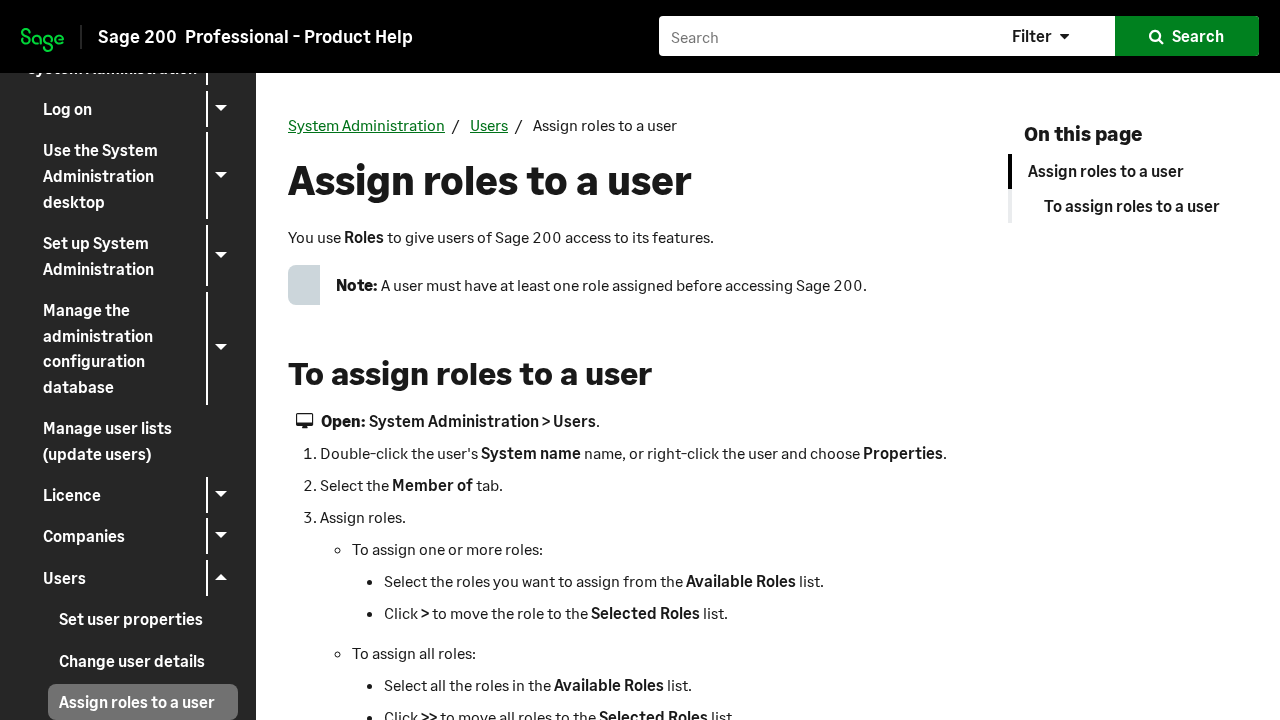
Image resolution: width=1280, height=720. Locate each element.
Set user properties (131, 618)
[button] (1043, 36)
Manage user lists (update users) (107, 440)
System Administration (366, 124)
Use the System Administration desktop (100, 175)
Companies (84, 535)
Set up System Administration (98, 255)
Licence (72, 494)
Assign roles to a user (137, 701)
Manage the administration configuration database (98, 348)
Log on (67, 108)
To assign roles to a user (1132, 205)
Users (64, 577)
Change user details (132, 660)
